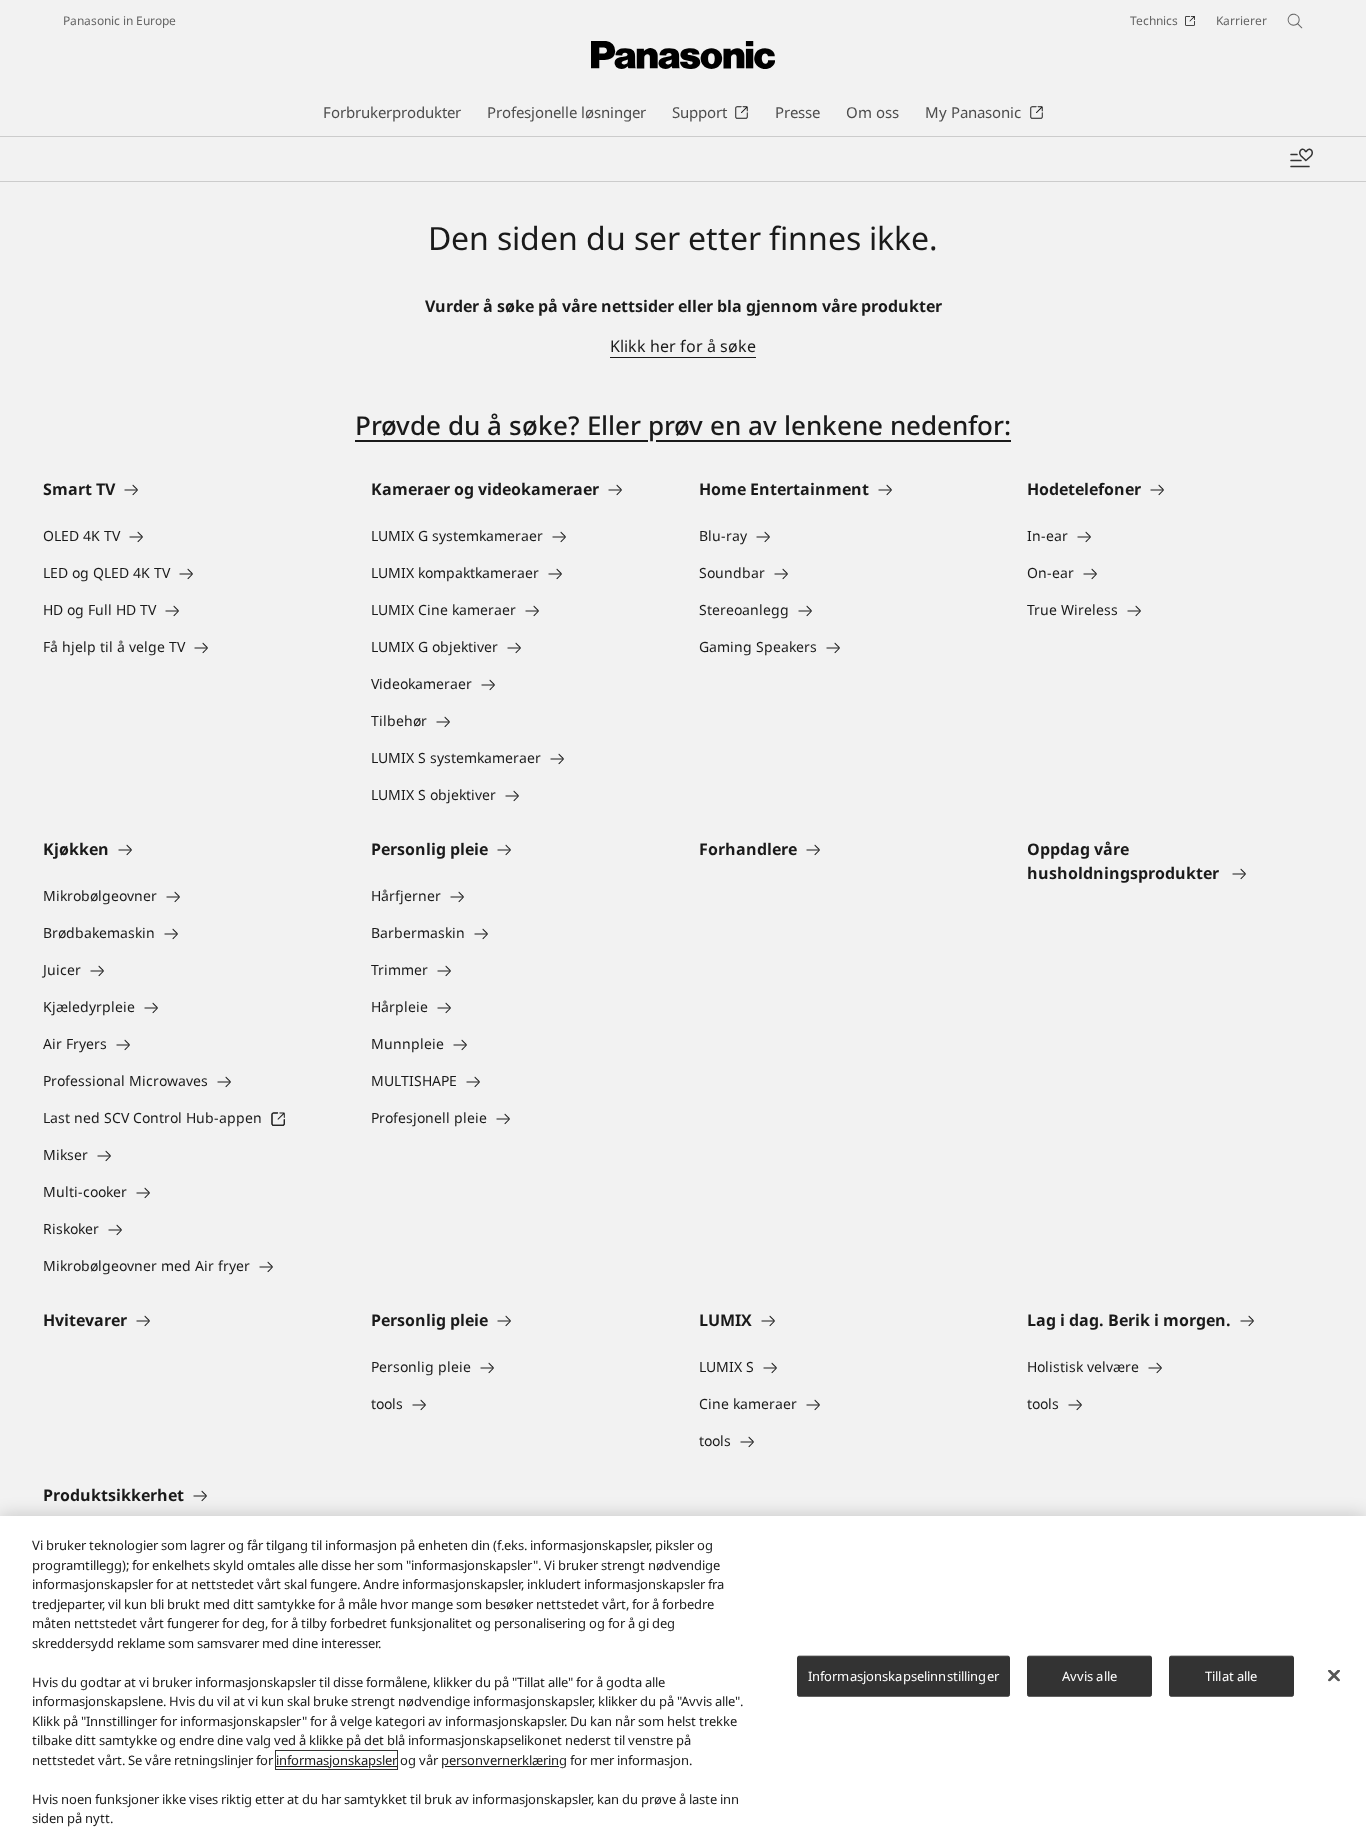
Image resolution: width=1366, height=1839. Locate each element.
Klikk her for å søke (683, 346)
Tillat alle (1231, 1675)
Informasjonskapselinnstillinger (903, 1675)
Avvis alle (1089, 1675)
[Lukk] (1334, 1675)
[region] (683, 1677)
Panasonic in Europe (119, 20)
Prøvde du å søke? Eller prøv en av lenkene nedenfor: (683, 425)
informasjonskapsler (336, 1760)
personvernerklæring (504, 1760)
